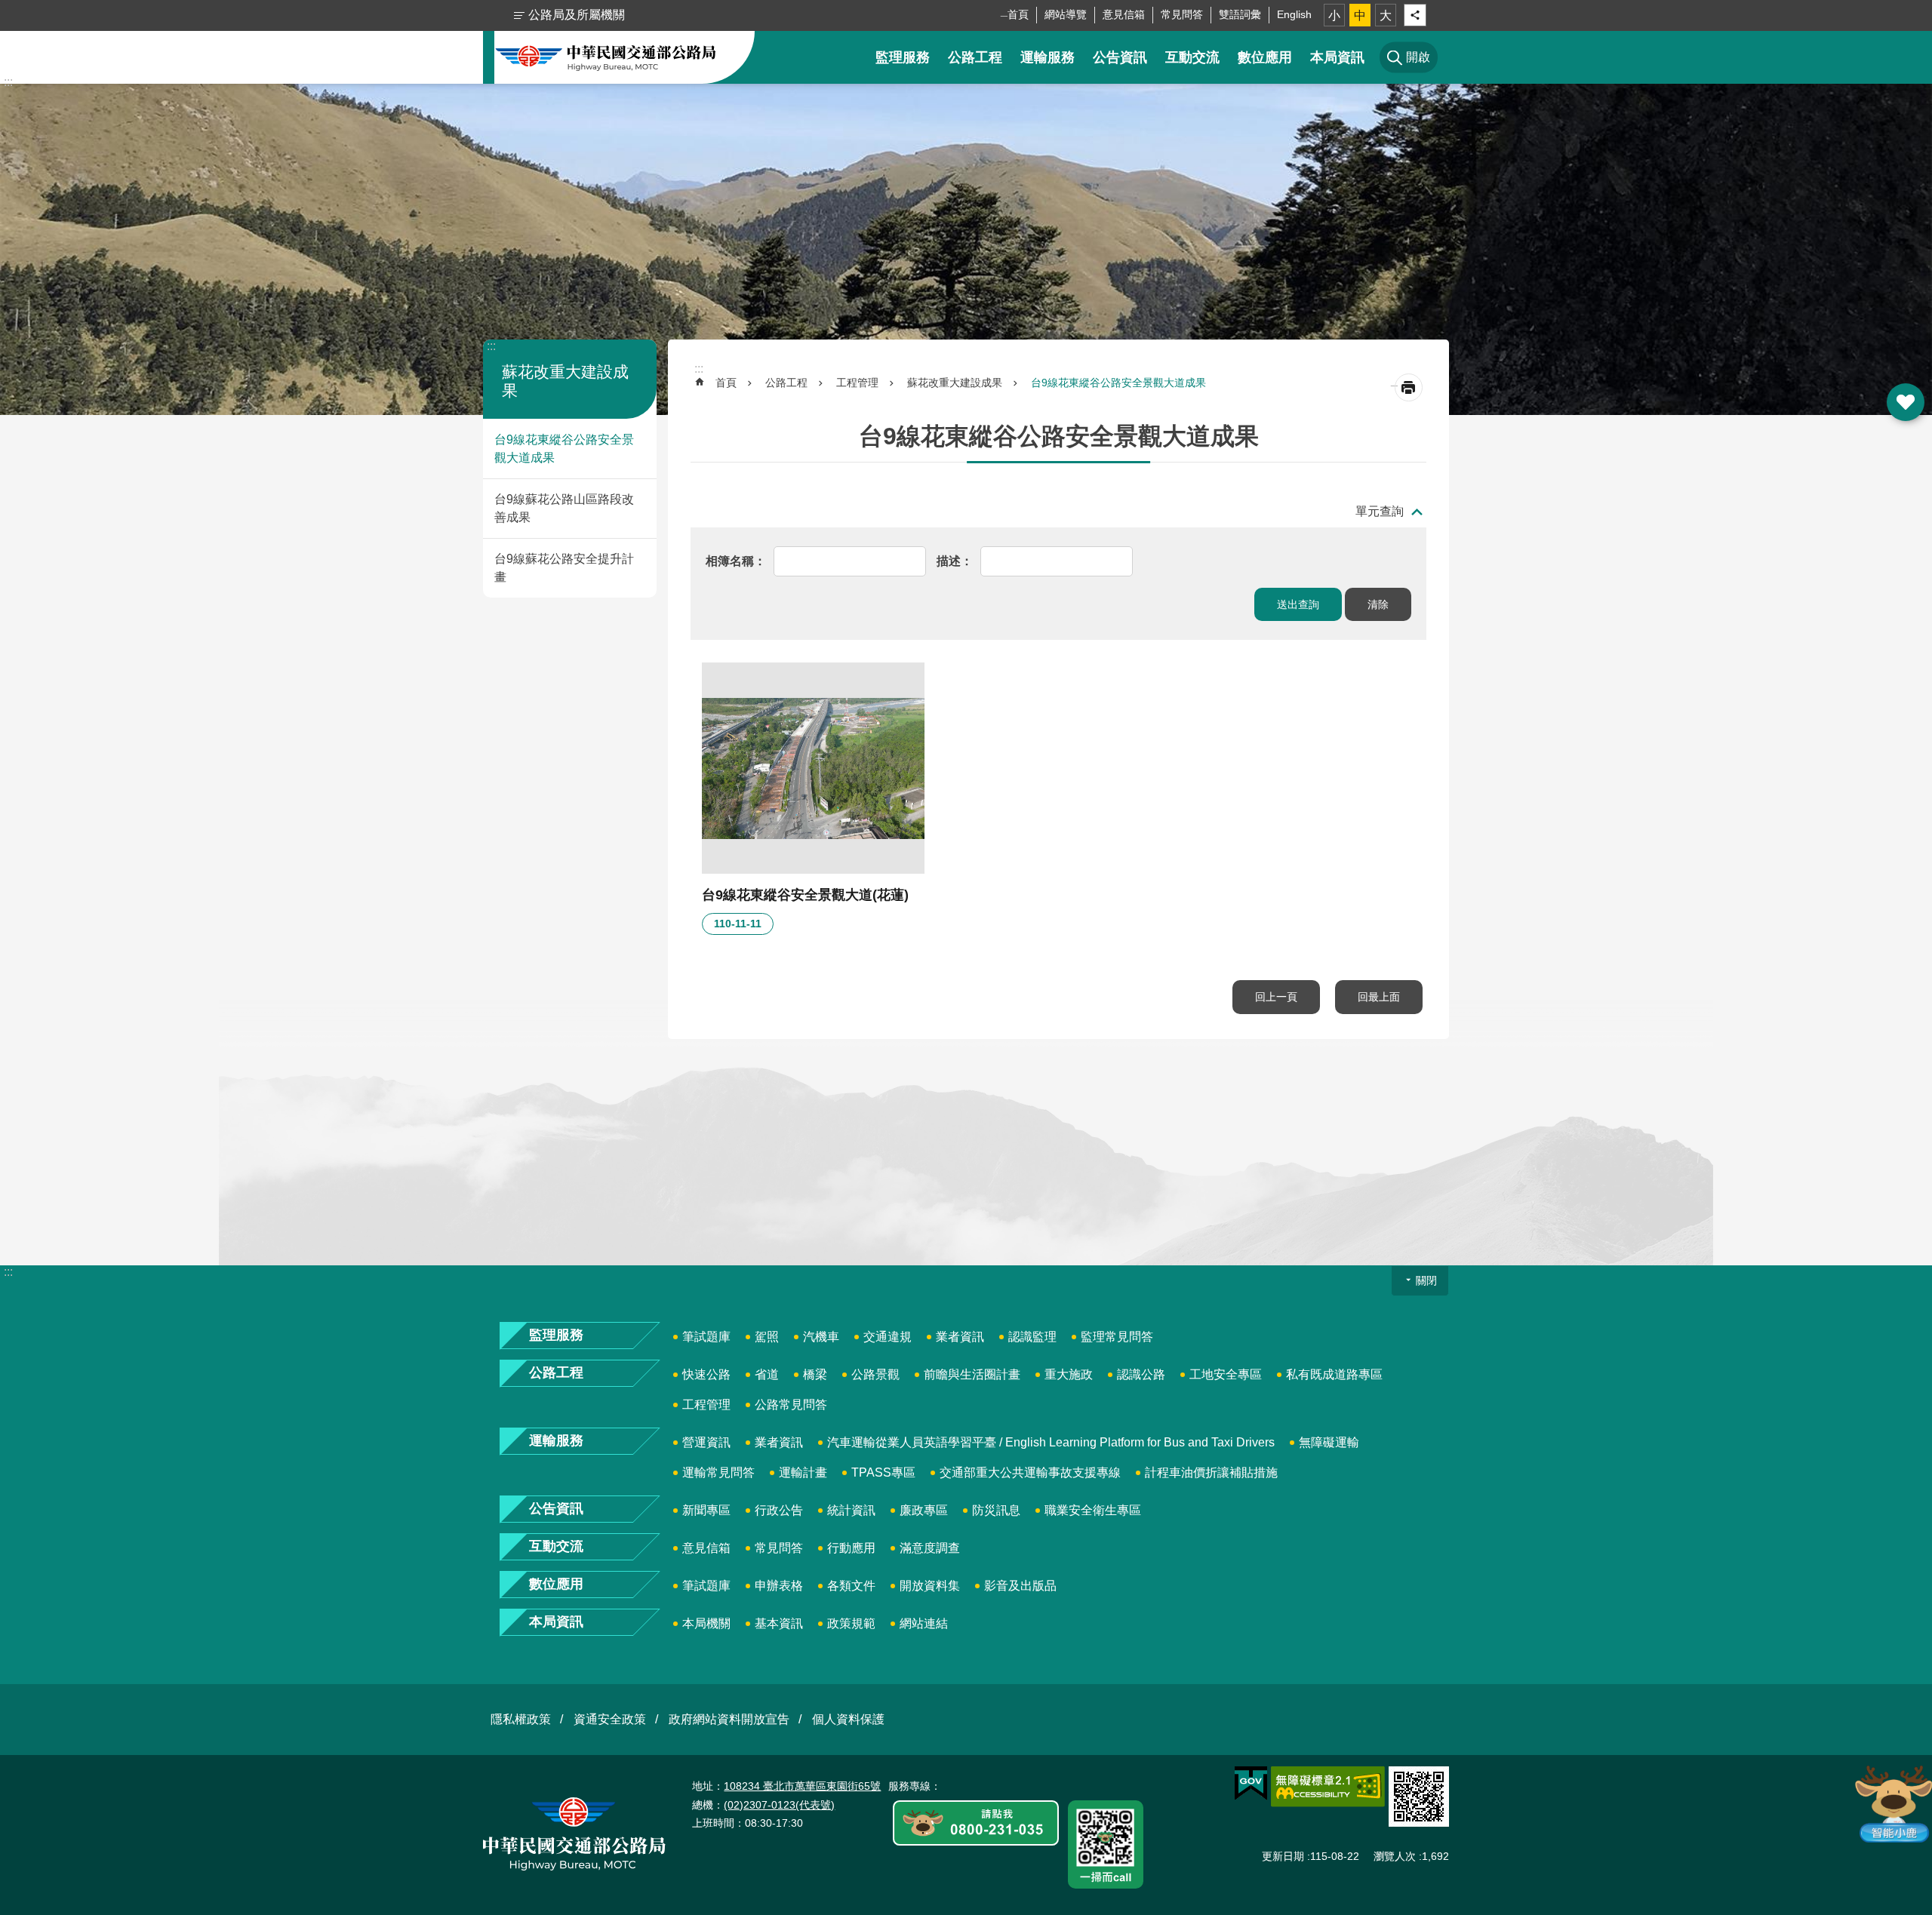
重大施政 (1069, 1374)
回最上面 (1379, 997)
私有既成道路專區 (1334, 1374)
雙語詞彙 (1240, 14)
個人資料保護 (848, 1719)
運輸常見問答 (718, 1472)
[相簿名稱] (736, 560)
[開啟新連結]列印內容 (1409, 387)
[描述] (955, 560)
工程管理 (857, 383)
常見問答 (1182, 14)
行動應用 (851, 1548)
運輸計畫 (803, 1472)
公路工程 (975, 57)
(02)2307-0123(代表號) (779, 1805)
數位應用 (1265, 57)
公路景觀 (875, 1374)
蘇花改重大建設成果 (955, 383)
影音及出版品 (1020, 1586)
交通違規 (888, 1337)
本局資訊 (1337, 57)
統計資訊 (851, 1510)
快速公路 (706, 1374)
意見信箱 (1124, 14)
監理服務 (903, 57)
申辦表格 (779, 1586)
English (1294, 14)
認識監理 (1032, 1337)
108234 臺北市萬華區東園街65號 (802, 1786)
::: (8, 82)
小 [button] (1334, 15)
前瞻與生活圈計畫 (972, 1374)
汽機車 (821, 1337)
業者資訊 (960, 1337)
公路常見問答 (791, 1405)
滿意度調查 (930, 1548)
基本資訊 (779, 1623)
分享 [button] (1415, 15)
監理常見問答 (1117, 1337)
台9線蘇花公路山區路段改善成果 (564, 508)
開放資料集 (930, 1586)
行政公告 (779, 1510)
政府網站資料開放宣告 (729, 1719)
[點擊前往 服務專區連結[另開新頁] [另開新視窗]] (976, 1824)
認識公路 (1141, 1374)
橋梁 (815, 1374)
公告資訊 (1120, 57)
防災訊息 (996, 1510)
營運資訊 (706, 1442)
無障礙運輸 (1329, 1442)
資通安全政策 (610, 1719)
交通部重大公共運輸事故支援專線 (1030, 1472)
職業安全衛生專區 (1093, 1510)
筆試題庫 (706, 1337)
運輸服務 (1048, 57)
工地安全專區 (1226, 1374)
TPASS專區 (883, 1472)
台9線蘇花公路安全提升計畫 (564, 568)
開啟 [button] (1906, 402)
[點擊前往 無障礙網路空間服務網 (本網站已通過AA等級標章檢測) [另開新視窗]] (1328, 1787)
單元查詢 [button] (1380, 511)
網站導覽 (1066, 14)
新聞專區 (706, 1510)
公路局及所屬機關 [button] (577, 15)
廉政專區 (924, 1510)
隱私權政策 (521, 1719)
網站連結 (924, 1623)
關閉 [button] (1426, 1280)
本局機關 (706, 1623)
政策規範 (851, 1623)
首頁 (1018, 14)
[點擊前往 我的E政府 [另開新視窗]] (1251, 1784)
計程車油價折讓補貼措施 (1211, 1472)
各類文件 (851, 1586)
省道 (767, 1374)
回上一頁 (1276, 997)
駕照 (767, 1337)
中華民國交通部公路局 (606, 57)
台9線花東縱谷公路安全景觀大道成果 (564, 449)
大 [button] (1386, 15)
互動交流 (1192, 57)
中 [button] (1360, 15)
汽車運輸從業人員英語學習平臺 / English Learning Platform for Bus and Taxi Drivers (1051, 1442)
